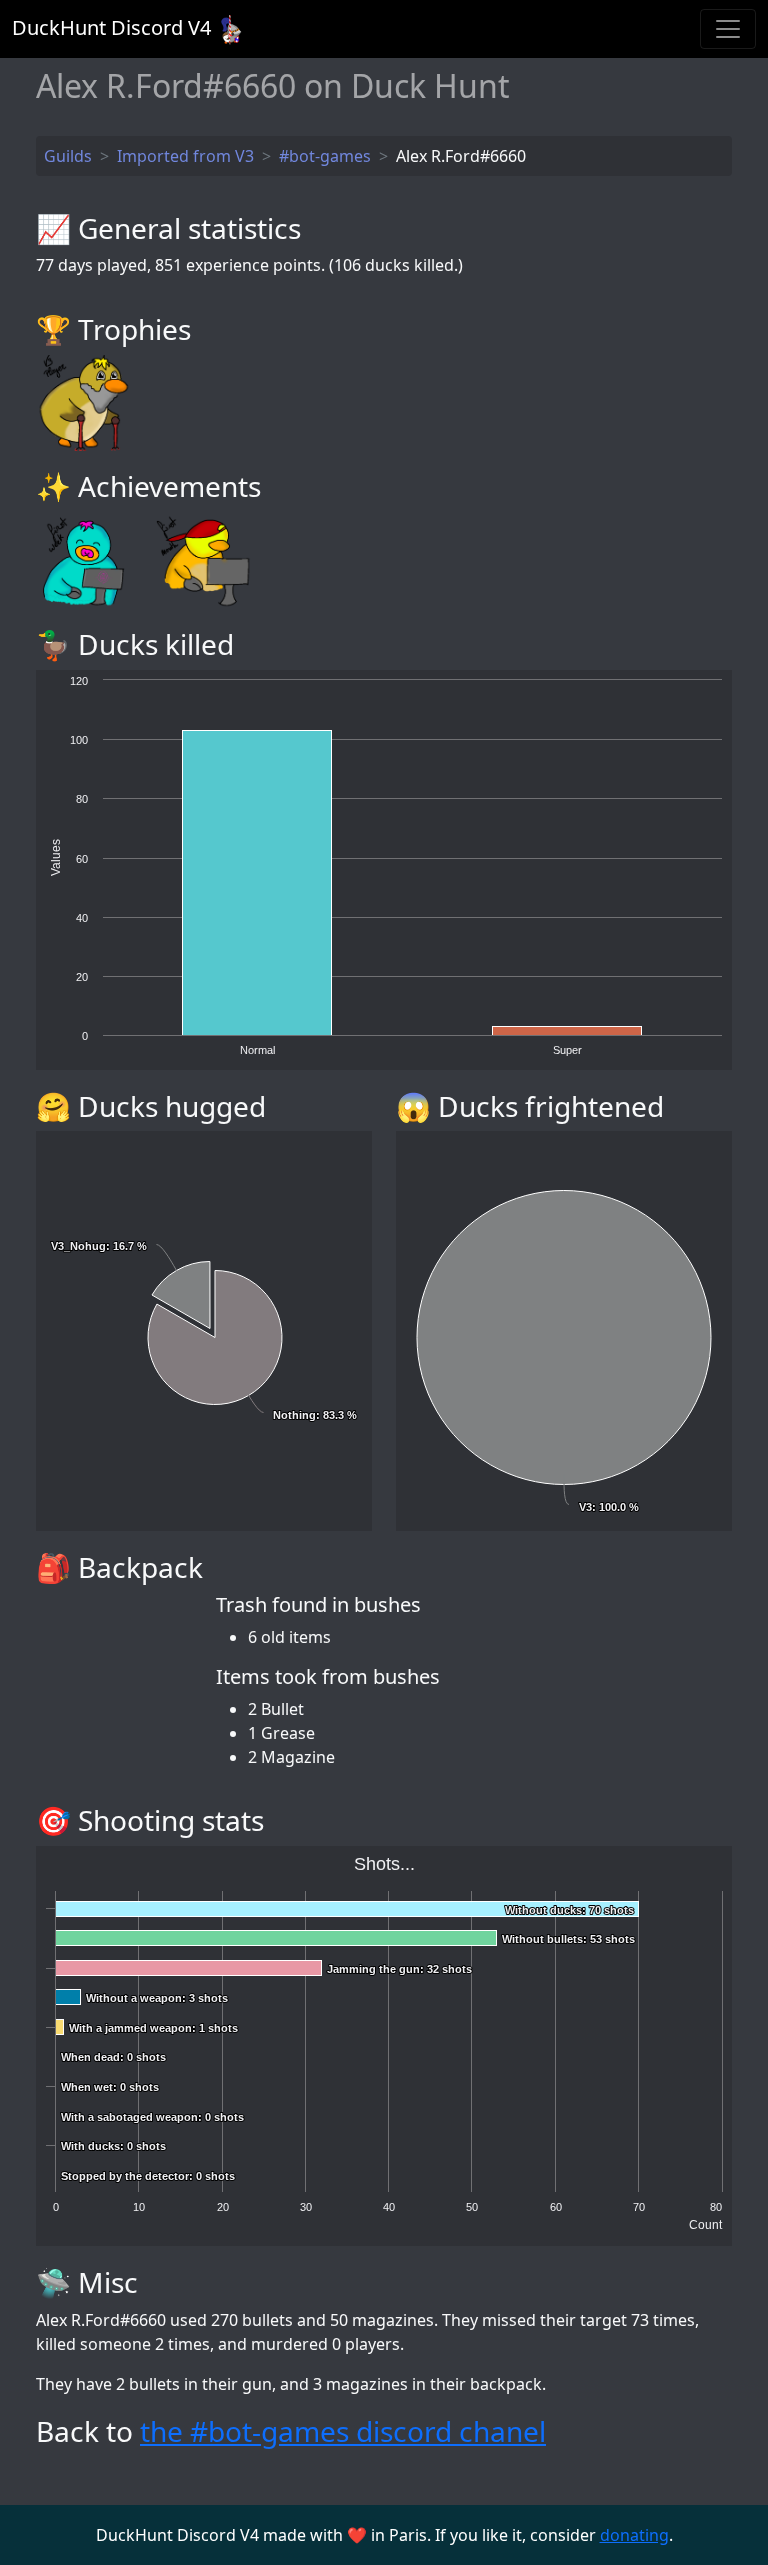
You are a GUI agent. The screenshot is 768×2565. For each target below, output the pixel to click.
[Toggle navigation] (728, 29)
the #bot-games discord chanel (343, 2431)
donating (634, 2535)
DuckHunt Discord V (111, 27)
